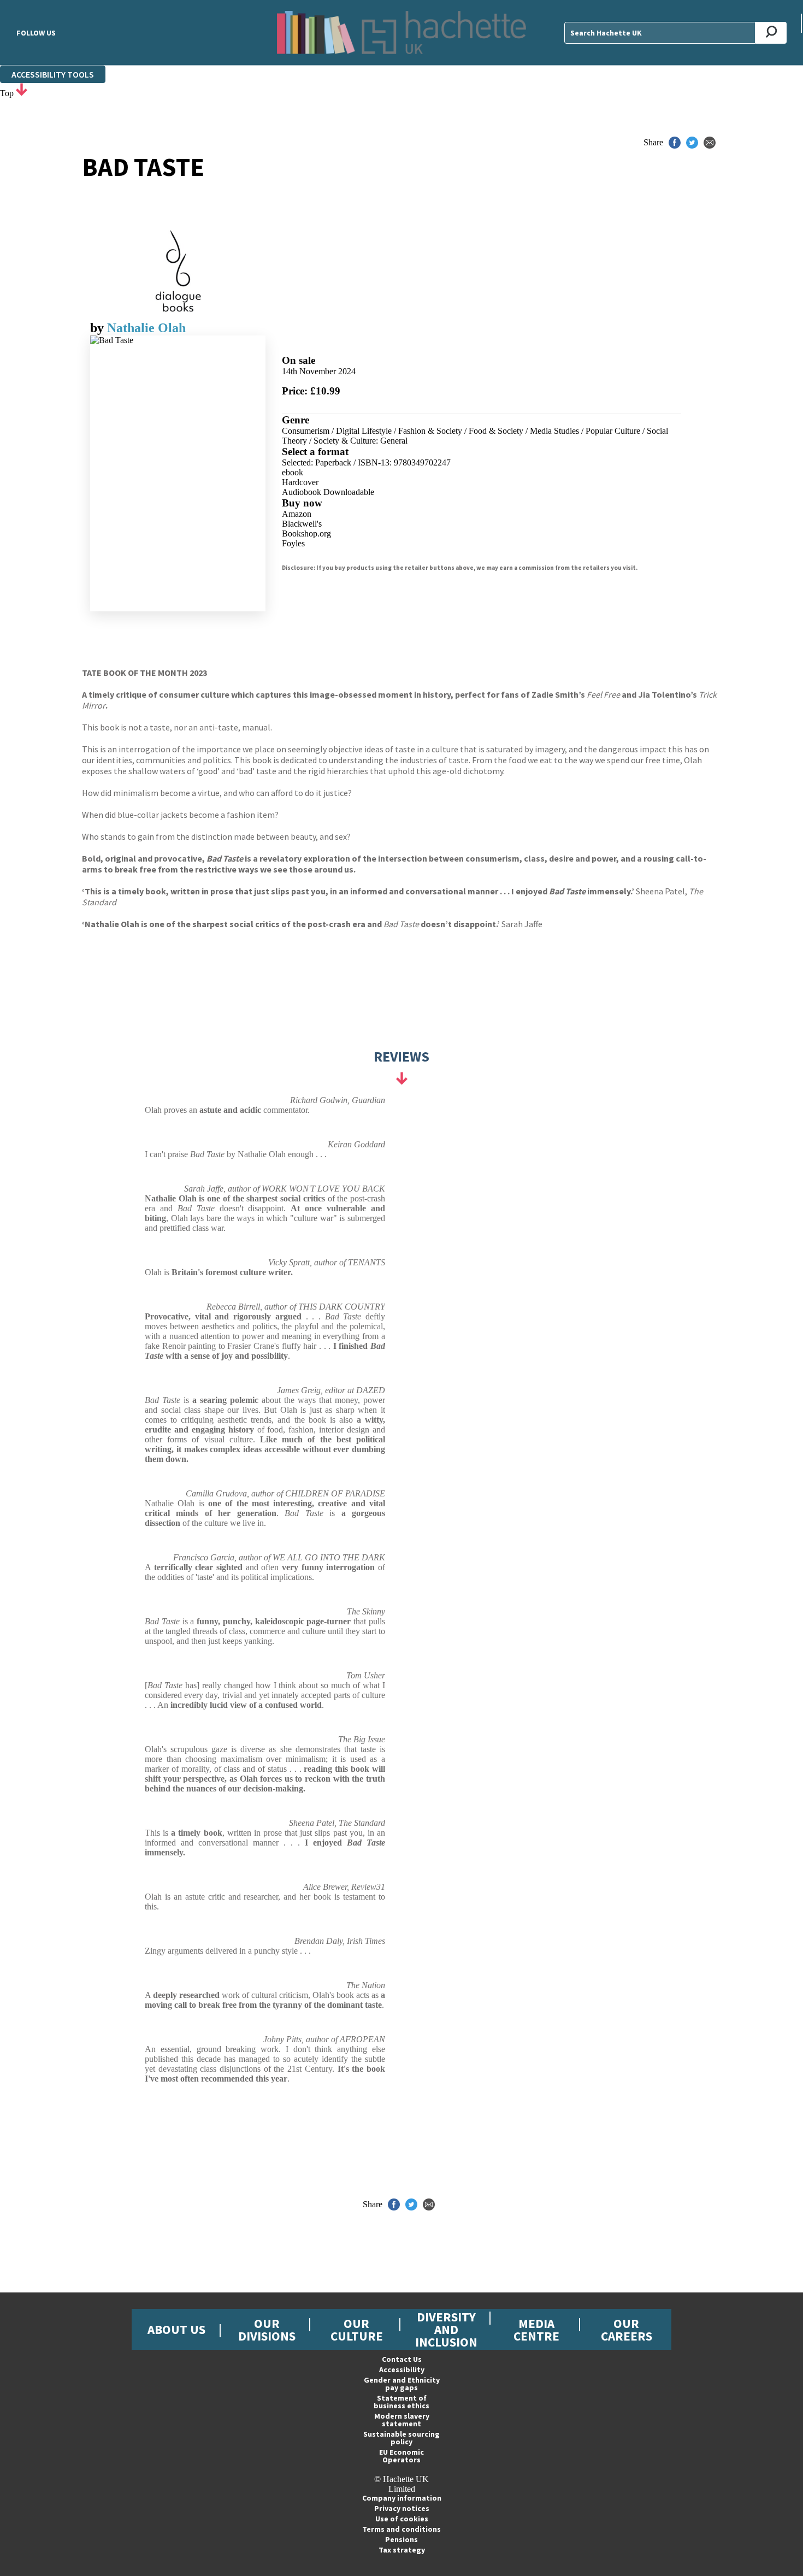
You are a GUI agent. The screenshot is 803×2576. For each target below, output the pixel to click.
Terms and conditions (401, 2529)
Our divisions (267, 2330)
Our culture (357, 2330)
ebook (293, 472)
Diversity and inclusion (446, 2329)
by (99, 328)
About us (176, 2329)
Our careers (627, 2330)
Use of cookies (402, 2519)
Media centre (536, 2330)
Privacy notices (402, 2508)
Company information (402, 2498)
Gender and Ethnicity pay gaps (402, 2384)
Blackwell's (302, 524)
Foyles (293, 543)
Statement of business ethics (401, 2402)
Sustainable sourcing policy (401, 2438)
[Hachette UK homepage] (401, 33)
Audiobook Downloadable (328, 492)
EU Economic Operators (401, 2456)
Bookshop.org (306, 534)
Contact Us (402, 2359)
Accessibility (402, 2369)
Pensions (401, 2539)
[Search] (771, 33)
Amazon (297, 514)
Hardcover (300, 482)
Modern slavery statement (402, 2420)
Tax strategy (402, 2550)
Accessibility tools (53, 74)
